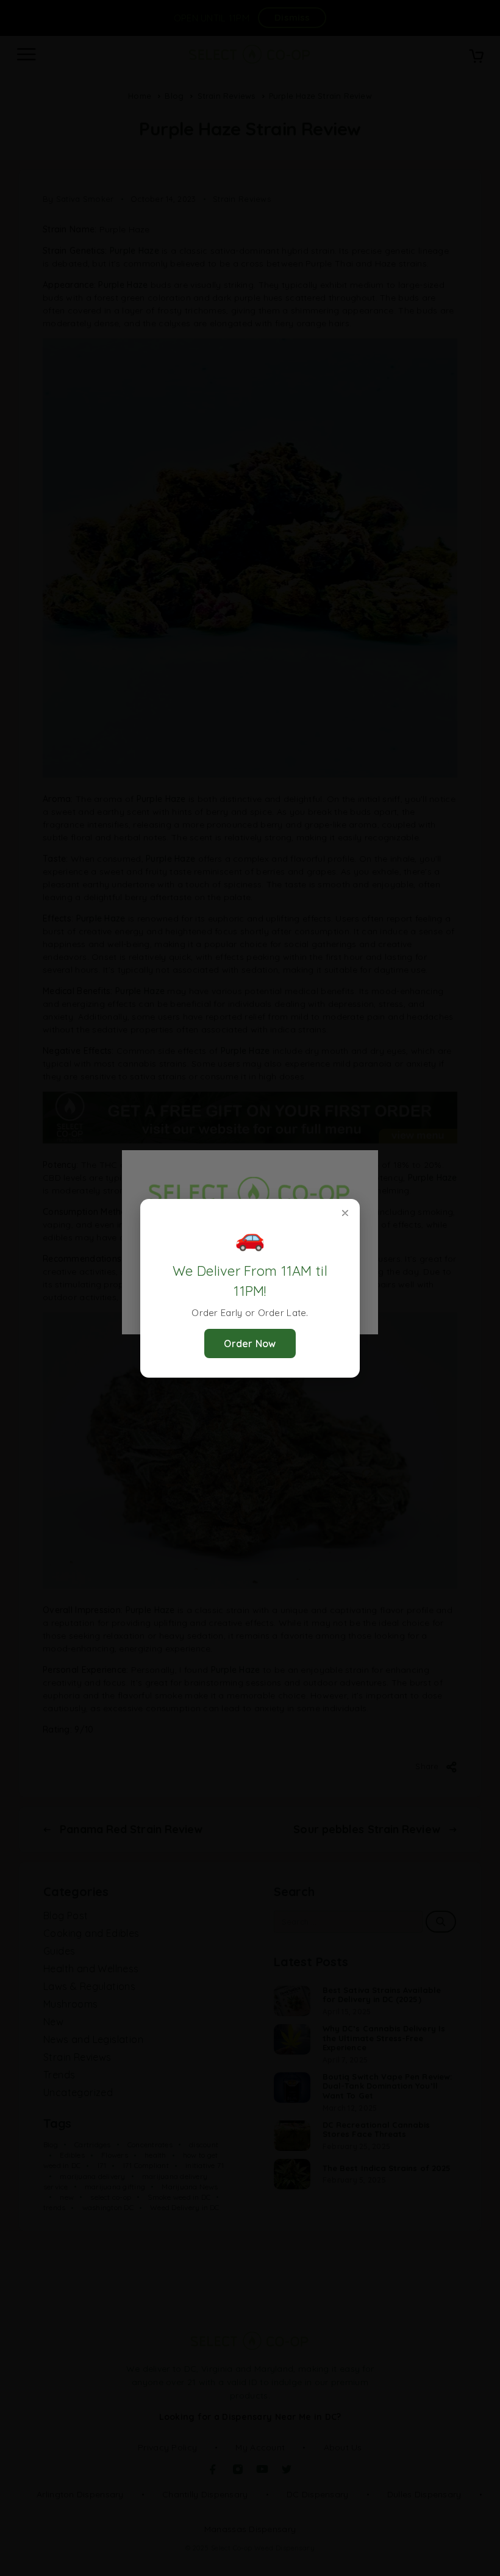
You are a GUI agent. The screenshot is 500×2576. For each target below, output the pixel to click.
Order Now (250, 1343)
